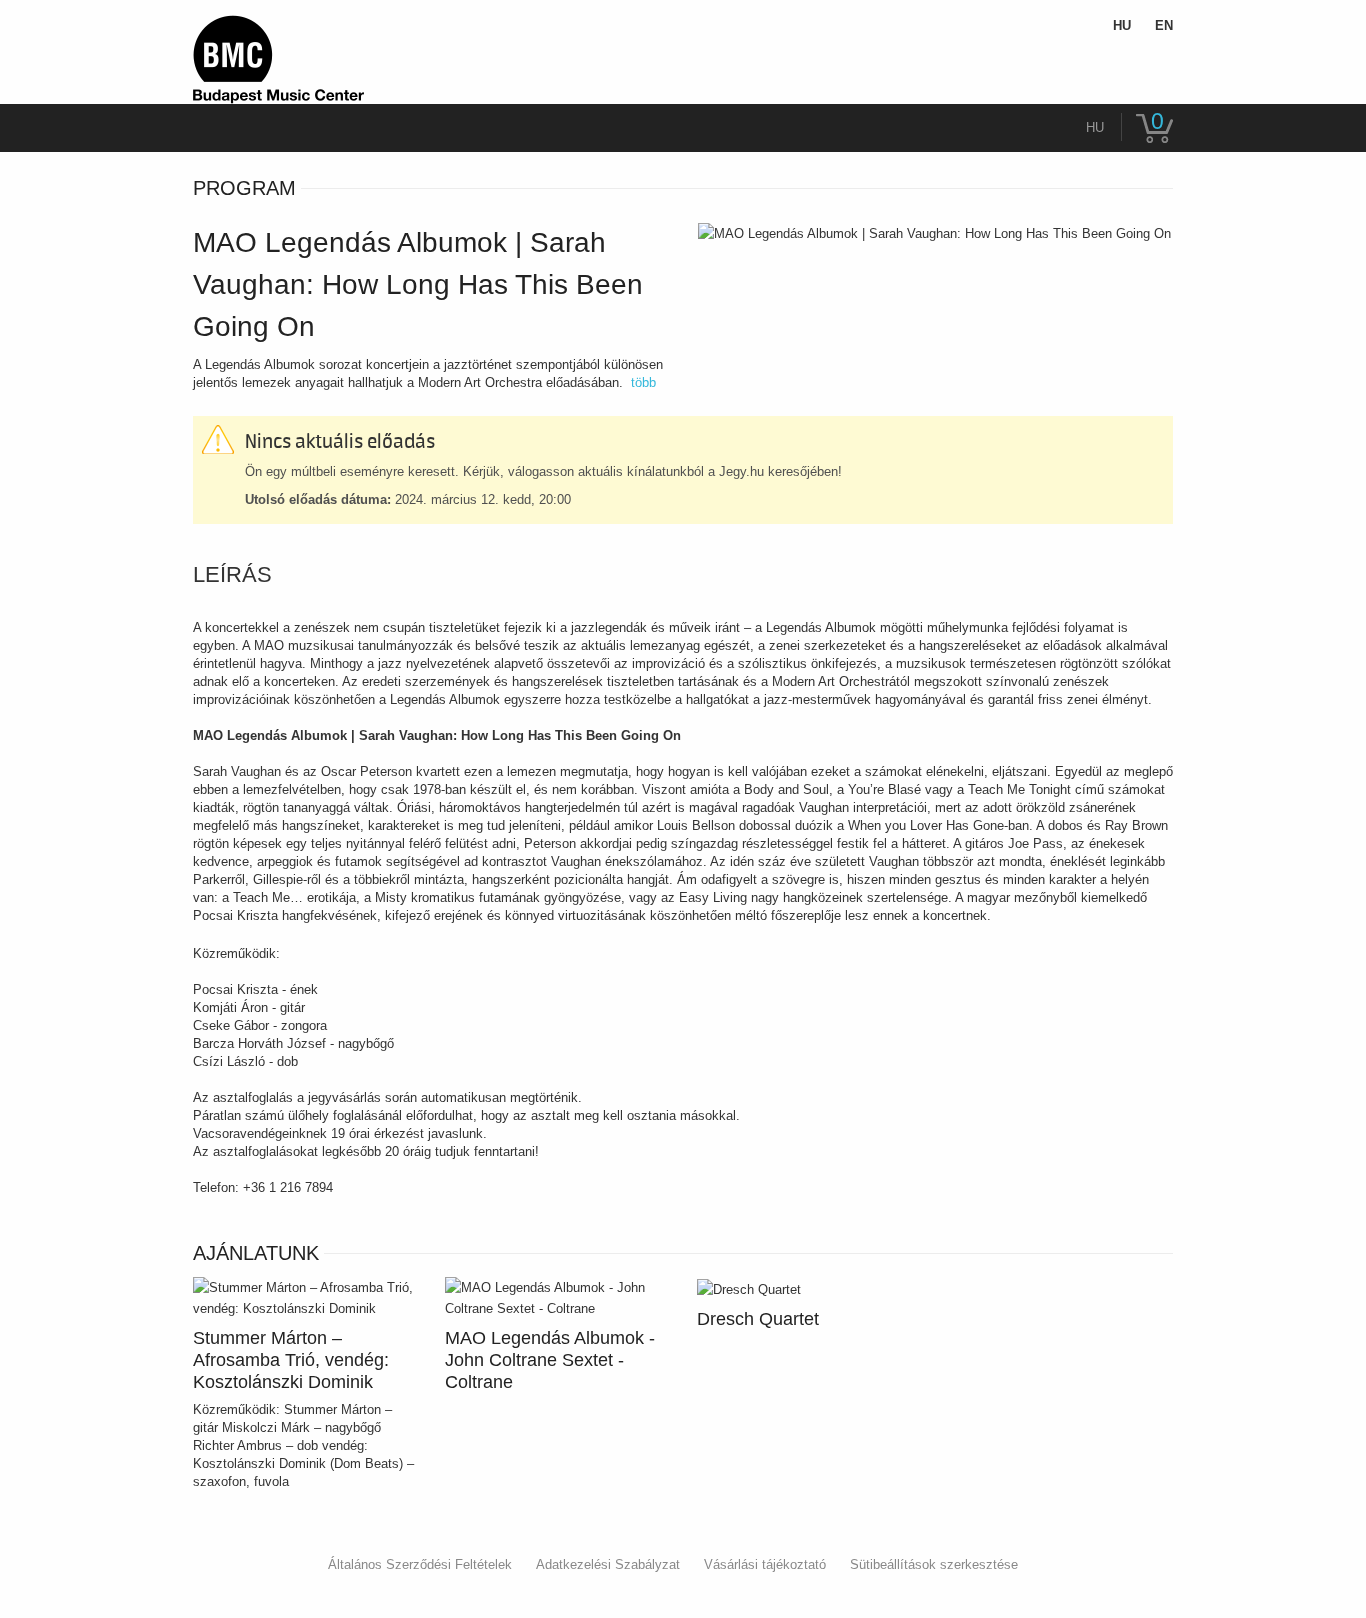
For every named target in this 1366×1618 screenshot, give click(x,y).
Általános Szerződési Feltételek (420, 1564)
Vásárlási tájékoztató (765, 1564)
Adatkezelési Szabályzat (608, 1564)
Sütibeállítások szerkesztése (934, 1564)
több (643, 382)
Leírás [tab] (232, 575)
